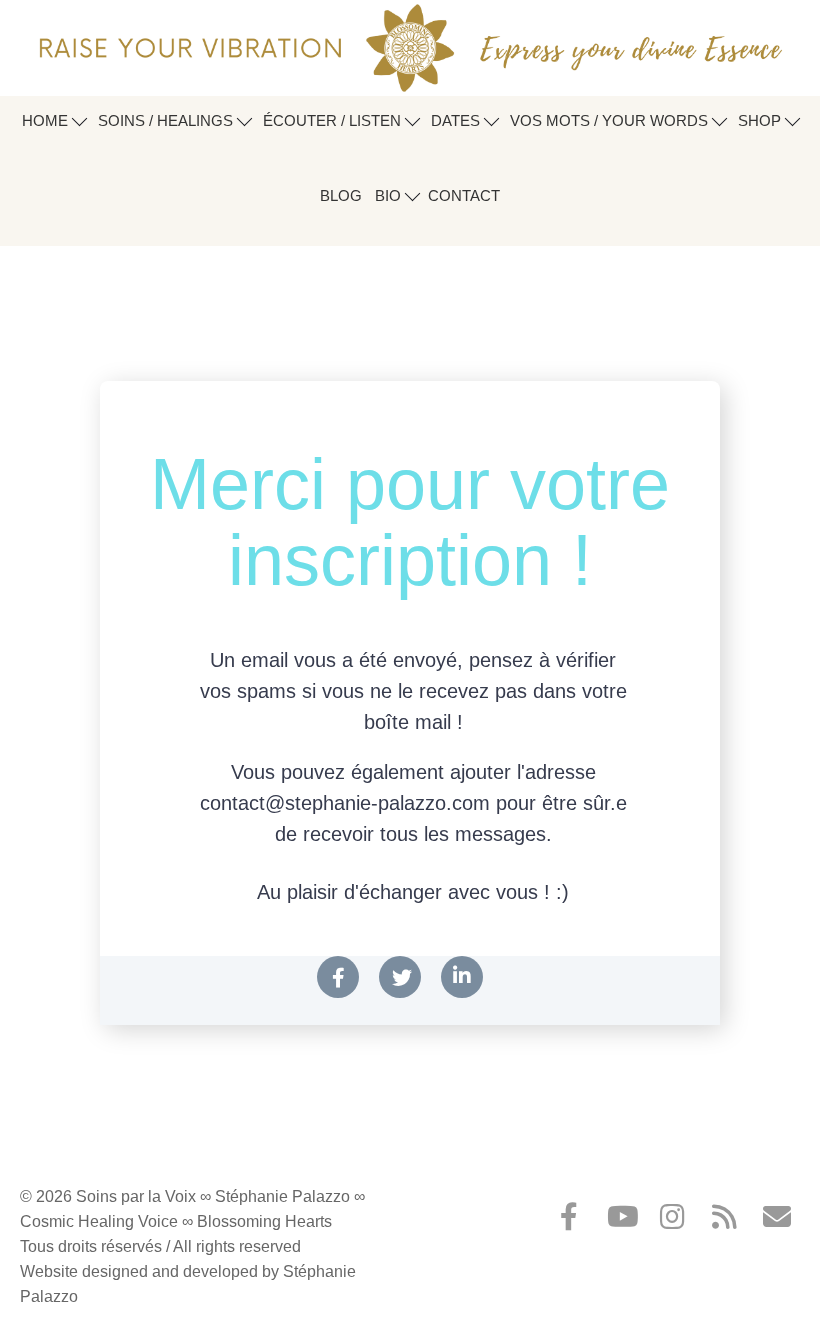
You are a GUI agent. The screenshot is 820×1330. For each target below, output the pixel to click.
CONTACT (464, 195)
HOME (47, 120)
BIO (390, 195)
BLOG (341, 195)
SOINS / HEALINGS (167, 120)
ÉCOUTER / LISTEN (334, 120)
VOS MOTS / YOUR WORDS (611, 120)
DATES (457, 120)
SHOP (761, 120)
